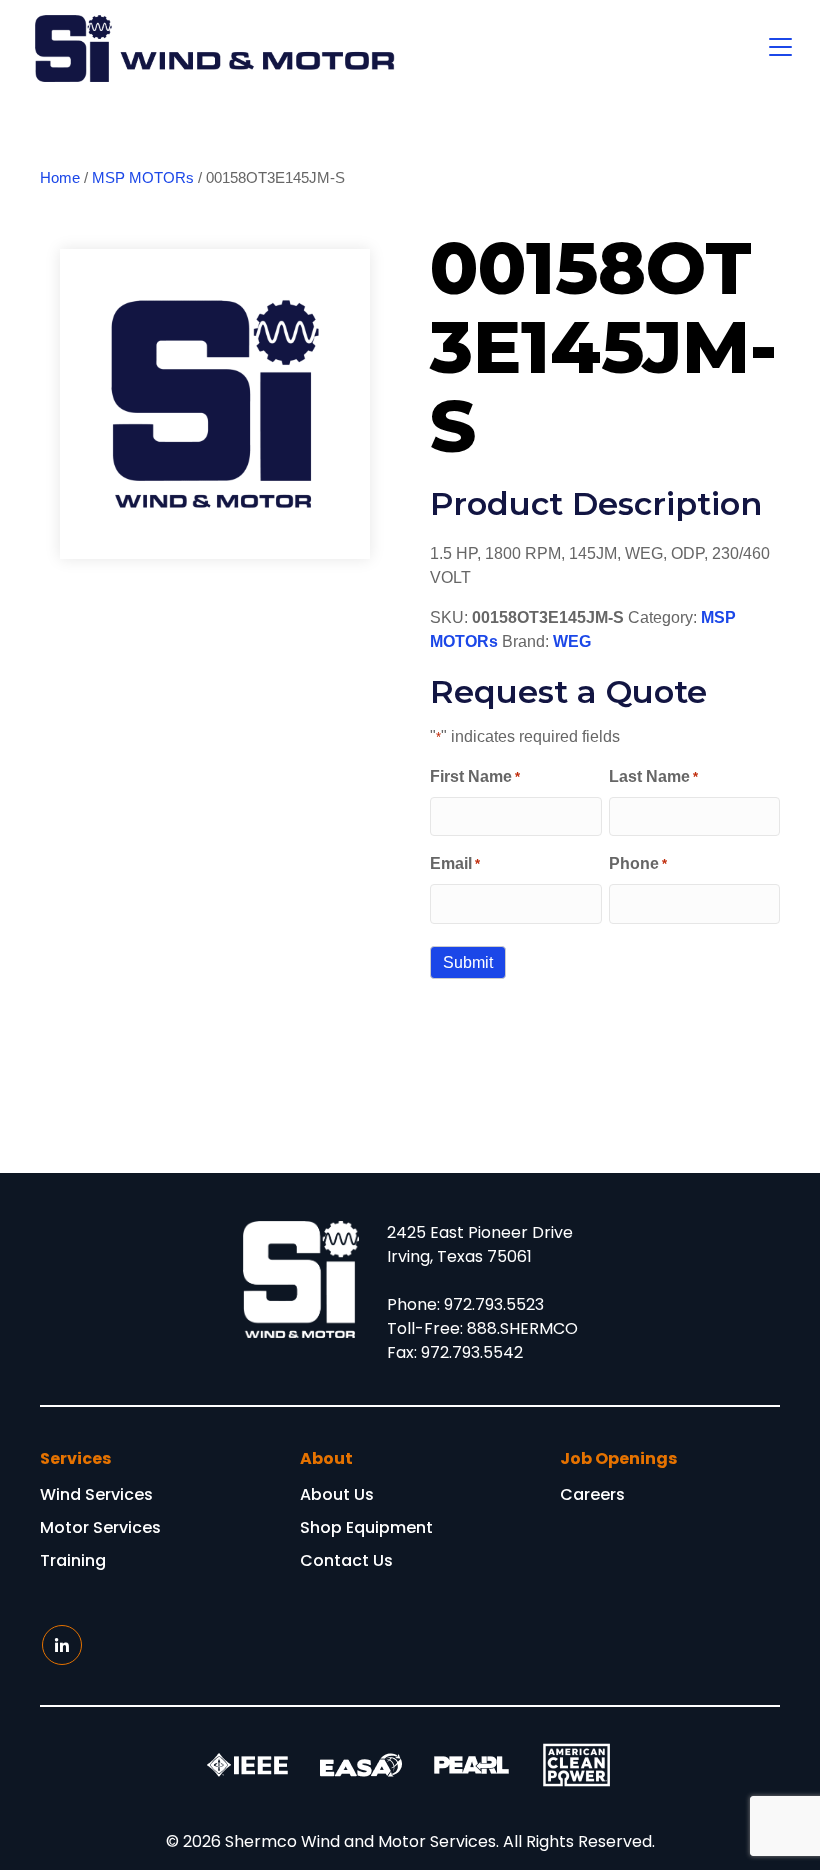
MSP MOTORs (143, 178)
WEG (572, 641)
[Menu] (780, 48)
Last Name (653, 776)
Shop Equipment (366, 1529)
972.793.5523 (494, 1304)
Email (455, 863)
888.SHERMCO (522, 1328)
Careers (592, 1496)
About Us (337, 1496)
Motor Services (100, 1529)
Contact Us (346, 1562)
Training (73, 1562)
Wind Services (96, 1496)
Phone (638, 863)
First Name (475, 776)
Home (60, 178)
